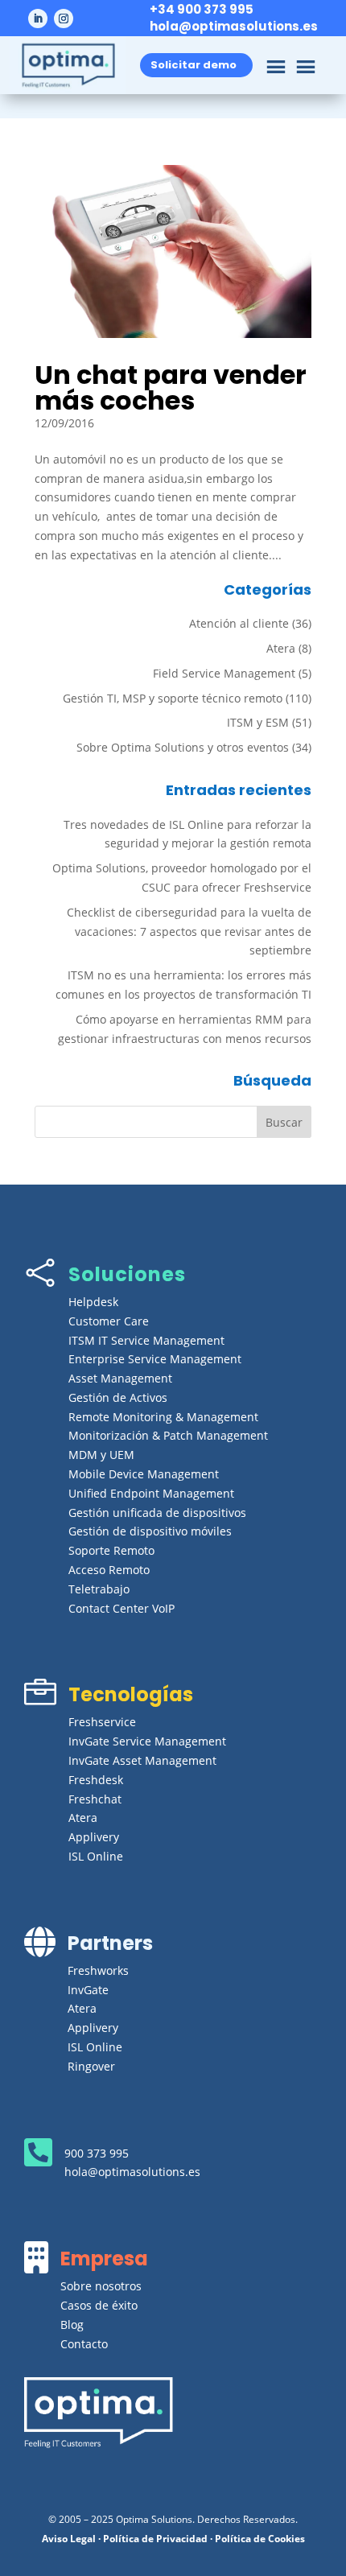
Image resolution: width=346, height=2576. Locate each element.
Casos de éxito (99, 2305)
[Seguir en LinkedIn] (38, 19)
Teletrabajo (99, 1589)
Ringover (91, 2066)
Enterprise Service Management (155, 1359)
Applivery (94, 1837)
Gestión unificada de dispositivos (157, 1513)
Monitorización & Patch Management (168, 1435)
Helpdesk (93, 1302)
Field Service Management (224, 673)
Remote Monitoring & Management (163, 1417)
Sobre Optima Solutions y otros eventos (183, 747)
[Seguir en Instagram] (64, 19)
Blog (72, 2325)
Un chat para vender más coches (171, 387)
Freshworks (98, 1970)
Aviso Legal (69, 2539)
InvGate (88, 1990)
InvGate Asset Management (142, 1760)
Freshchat (95, 1799)
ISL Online (96, 1856)
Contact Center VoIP (122, 1608)
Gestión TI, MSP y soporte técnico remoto (173, 698)
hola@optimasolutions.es (234, 26)
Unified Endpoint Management (151, 1493)
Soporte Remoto (111, 1550)
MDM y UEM (101, 1455)
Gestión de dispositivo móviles (150, 1531)
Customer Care (109, 1321)
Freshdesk (96, 1780)
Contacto (84, 2344)
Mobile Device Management (144, 1474)
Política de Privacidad (155, 2539)
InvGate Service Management (147, 1741)
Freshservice (102, 1722)
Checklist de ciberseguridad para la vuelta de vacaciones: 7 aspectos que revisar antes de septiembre (189, 931)
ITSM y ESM (258, 722)
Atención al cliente (239, 623)
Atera (281, 648)
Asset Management (120, 1378)
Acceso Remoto (109, 1570)
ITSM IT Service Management (146, 1340)
